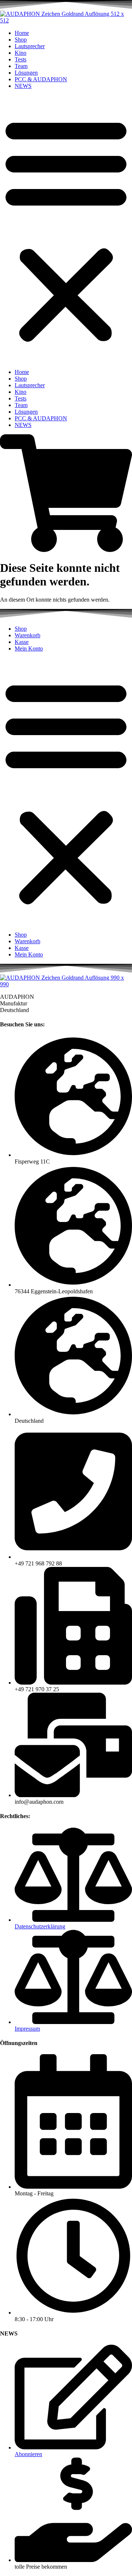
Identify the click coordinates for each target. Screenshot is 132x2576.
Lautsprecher (30, 46)
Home (22, 33)
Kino (21, 53)
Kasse (22, 642)
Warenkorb (27, 635)
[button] (66, 229)
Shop (21, 40)
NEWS (23, 86)
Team (21, 66)
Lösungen (26, 73)
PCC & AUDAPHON (41, 79)
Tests (21, 59)
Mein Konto (29, 649)
